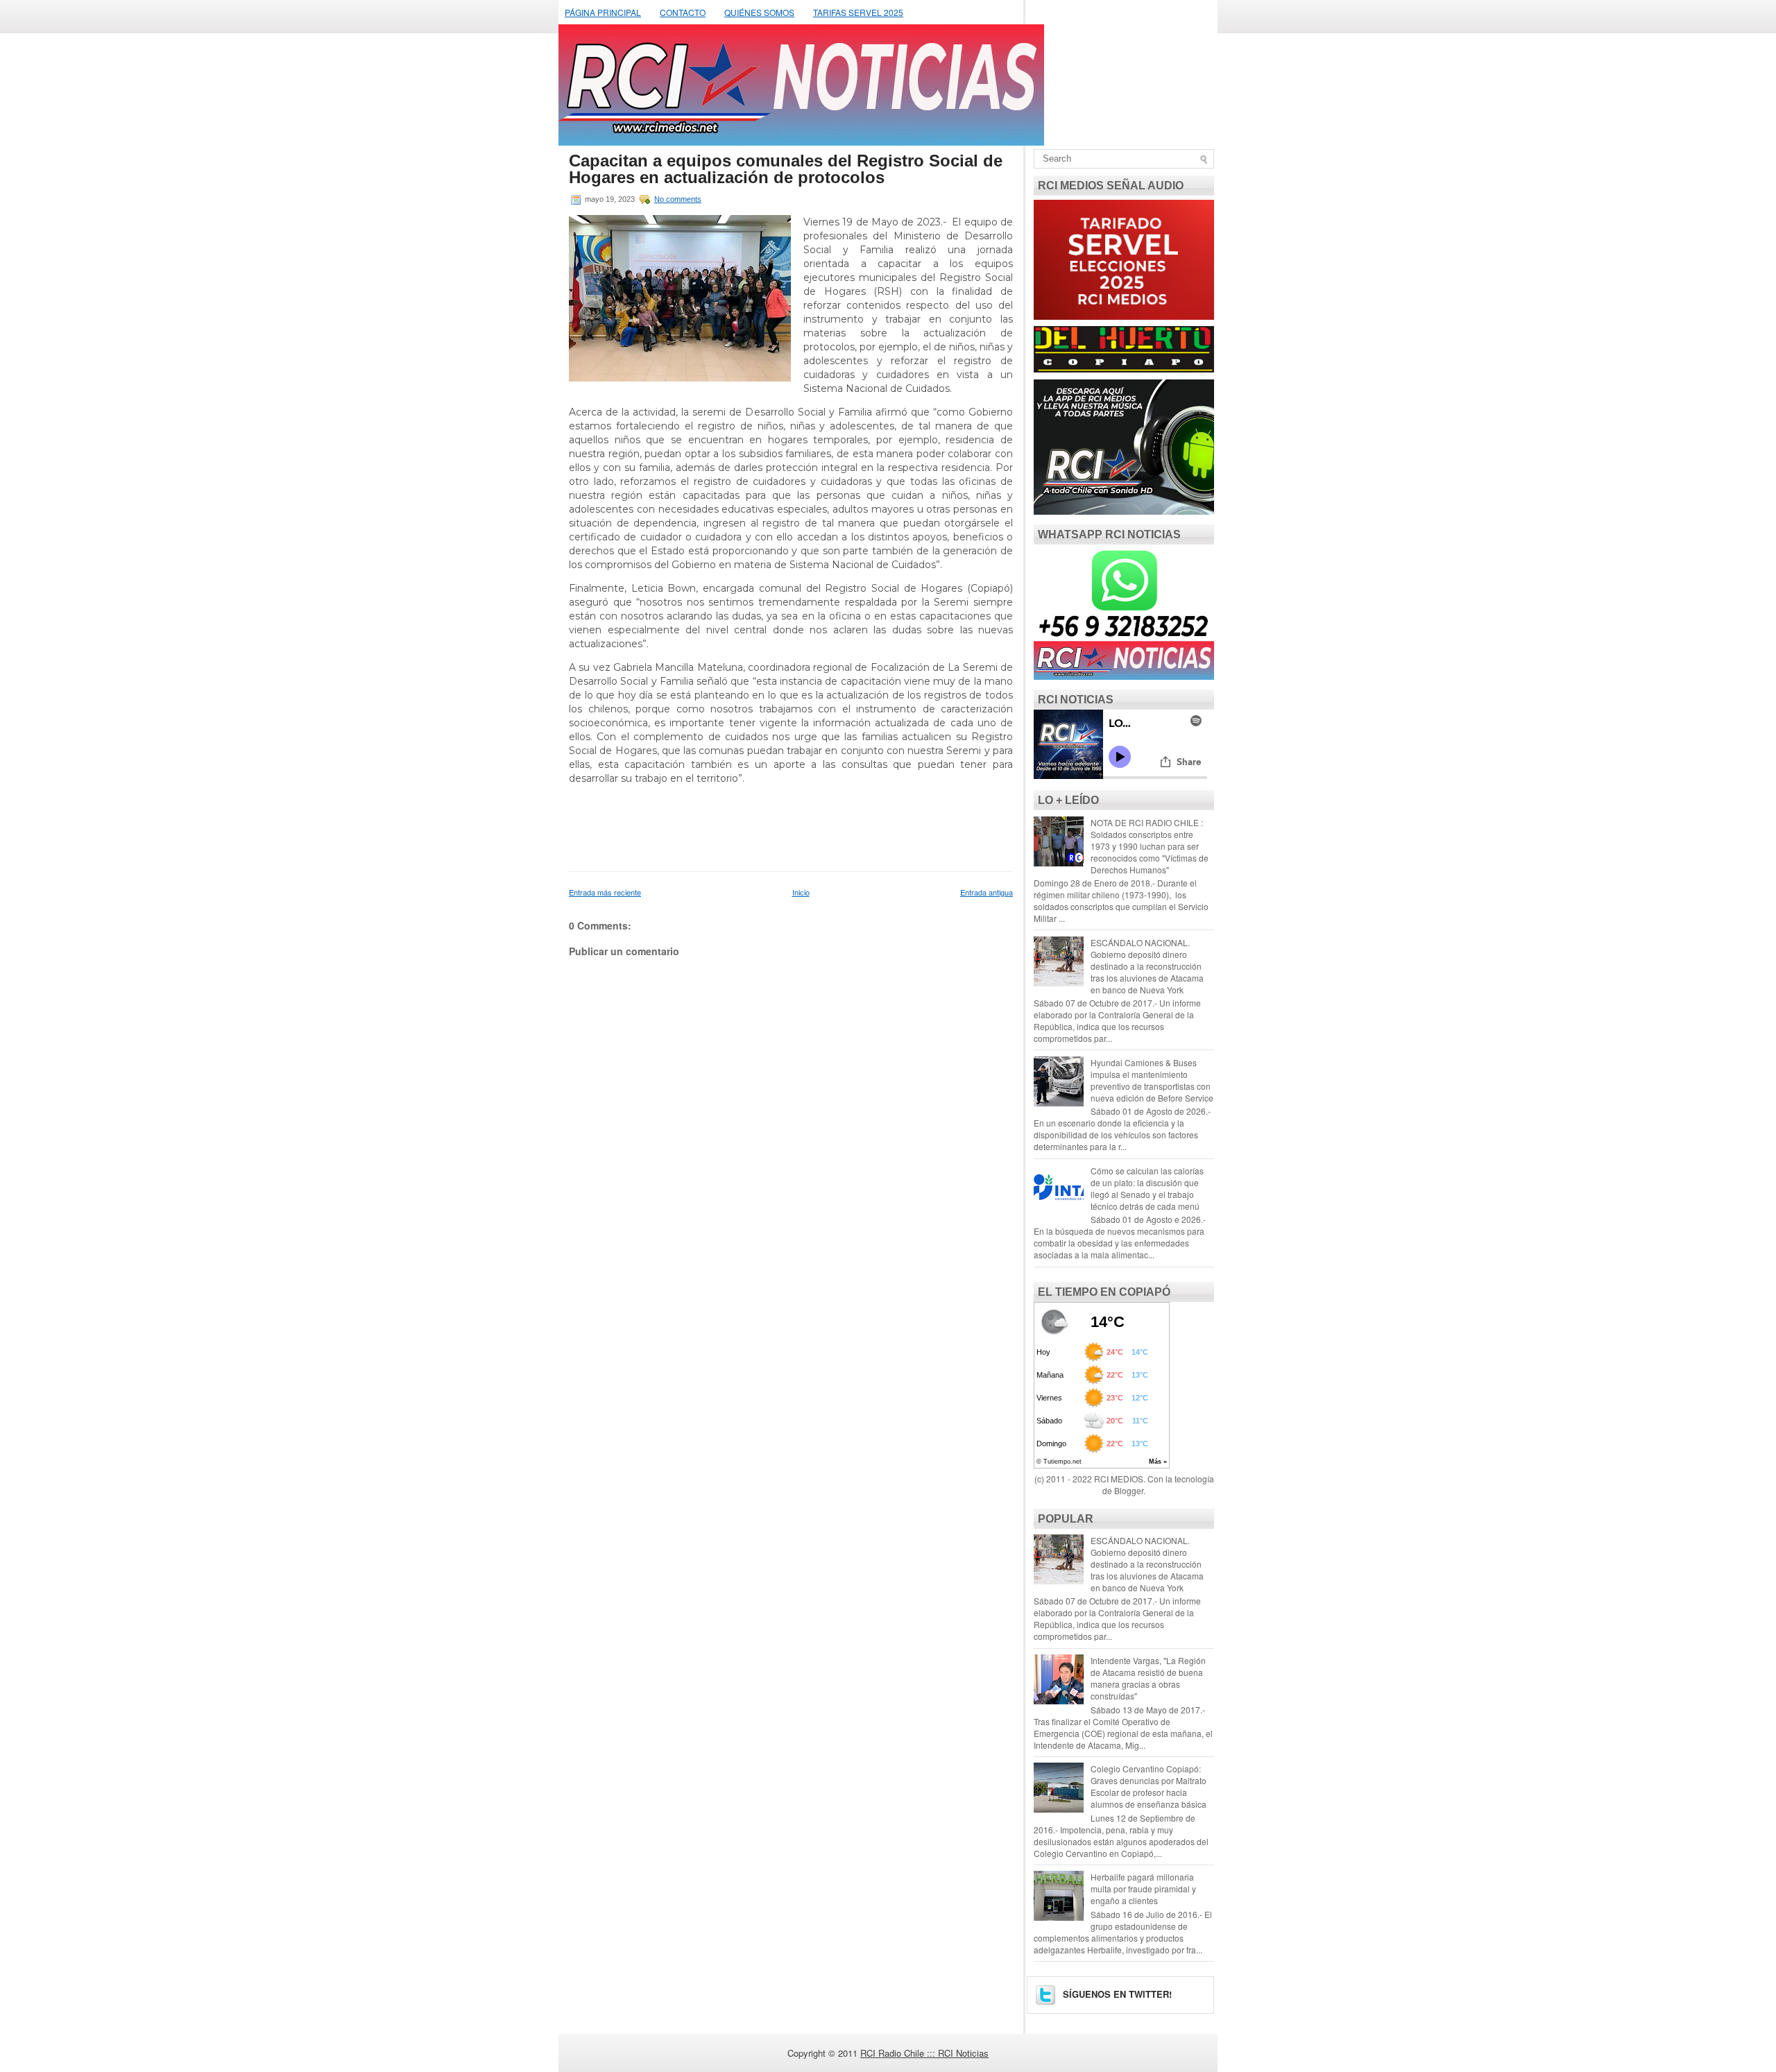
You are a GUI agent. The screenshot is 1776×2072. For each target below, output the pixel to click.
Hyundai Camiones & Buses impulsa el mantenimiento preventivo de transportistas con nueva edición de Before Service (1152, 1080)
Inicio (801, 892)
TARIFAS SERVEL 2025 (858, 12)
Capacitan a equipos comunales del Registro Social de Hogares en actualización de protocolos (786, 169)
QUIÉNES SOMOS (759, 12)
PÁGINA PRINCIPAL (603, 12)
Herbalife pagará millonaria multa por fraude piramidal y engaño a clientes (1143, 1889)
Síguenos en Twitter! (1116, 1994)
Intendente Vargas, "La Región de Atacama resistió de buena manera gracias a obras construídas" (1148, 1678)
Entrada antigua (987, 892)
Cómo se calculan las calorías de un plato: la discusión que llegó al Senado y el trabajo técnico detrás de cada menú (1147, 1188)
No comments (678, 199)
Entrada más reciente (605, 892)
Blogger (1129, 1490)
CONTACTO (683, 12)
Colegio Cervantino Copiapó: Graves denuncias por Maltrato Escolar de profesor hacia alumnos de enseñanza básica (1149, 1786)
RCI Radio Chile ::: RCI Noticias (924, 2053)
